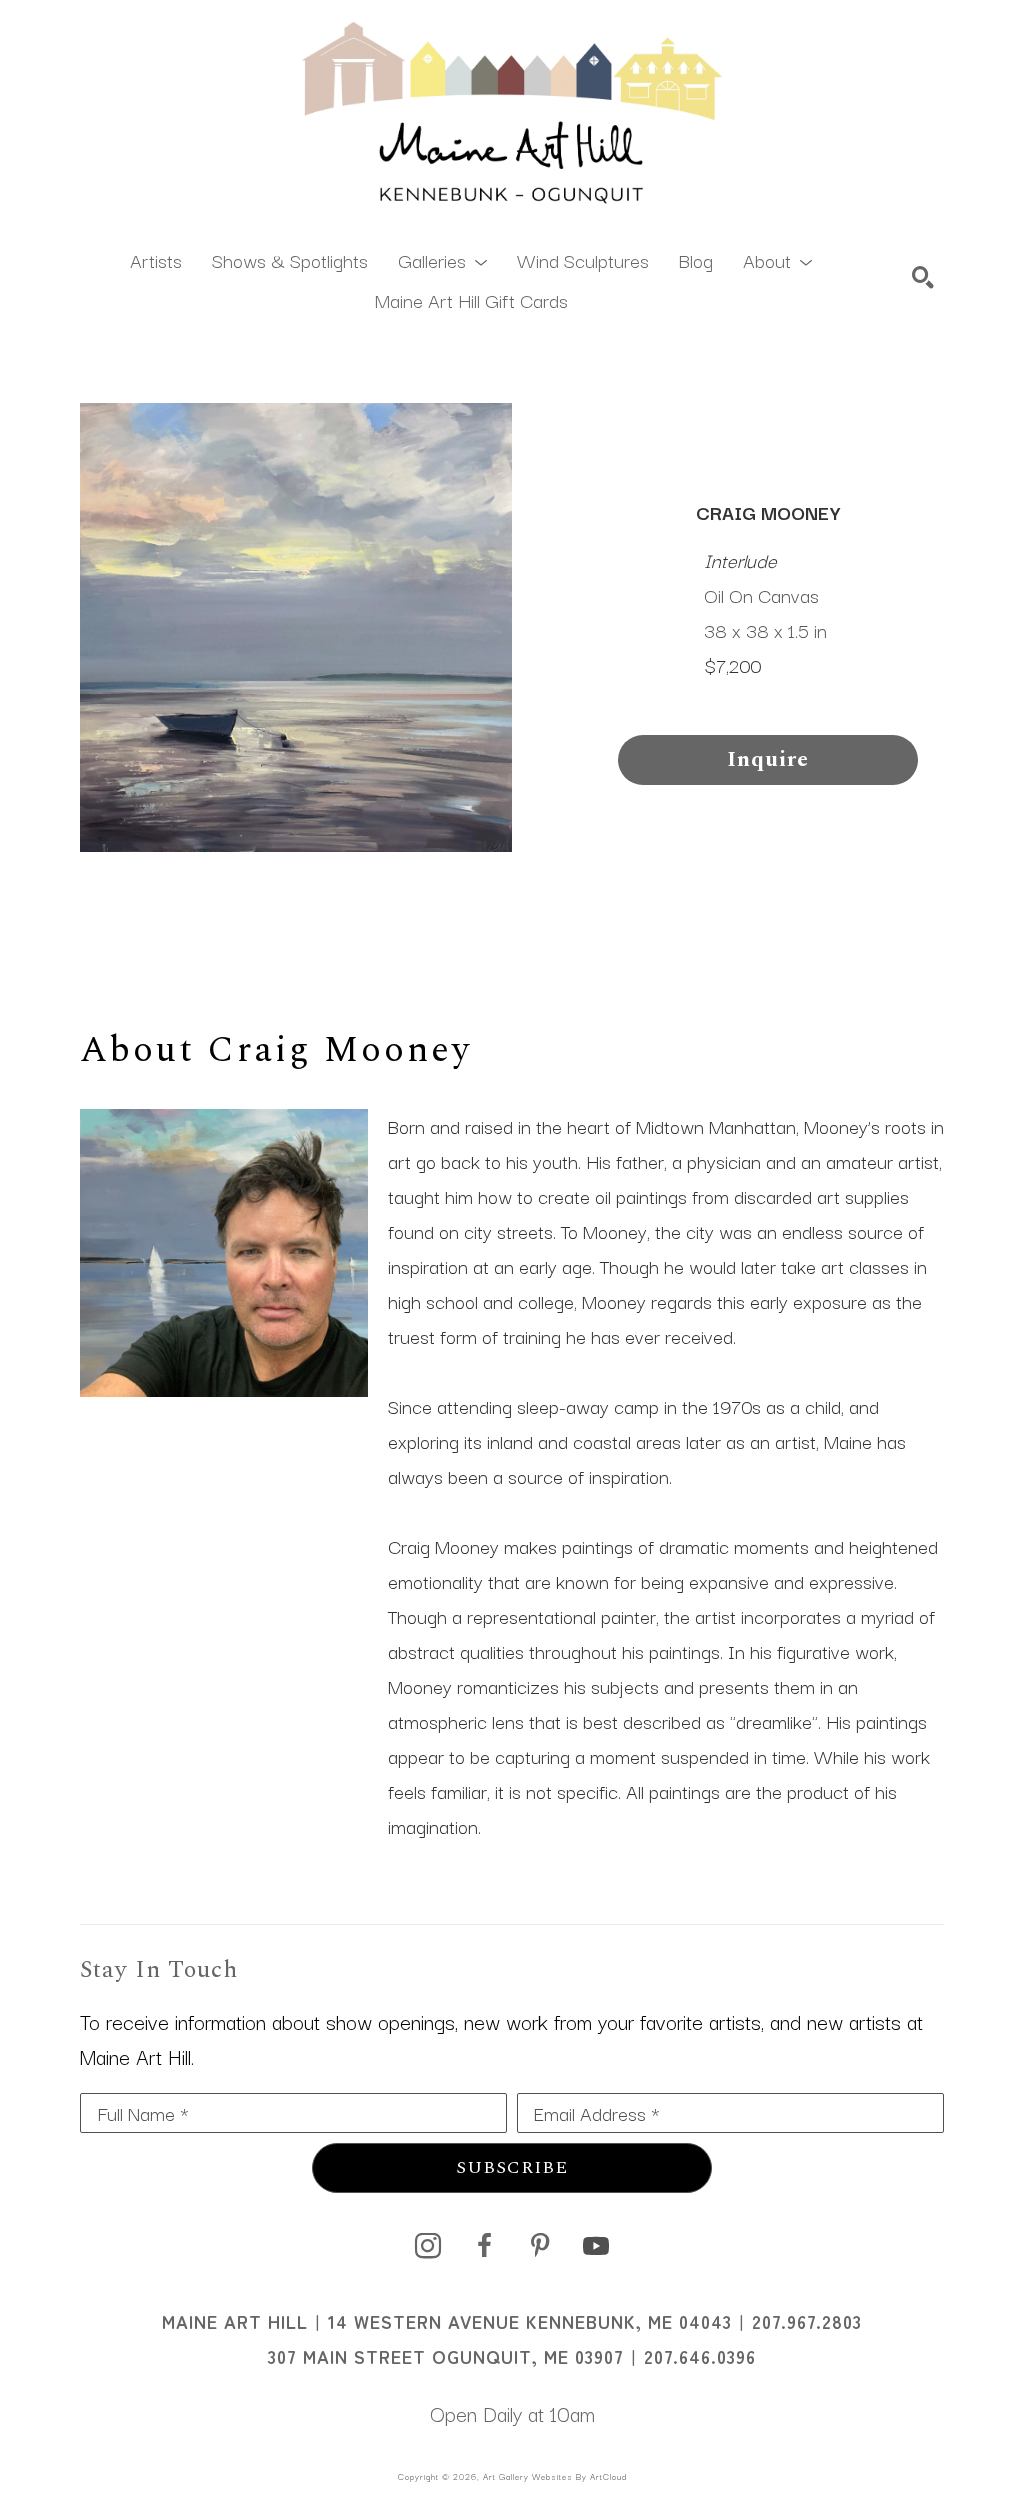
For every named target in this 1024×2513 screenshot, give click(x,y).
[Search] (923, 277)
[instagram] (428, 2246)
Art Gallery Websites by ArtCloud (555, 2476)
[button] (442, 259)
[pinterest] (540, 2246)
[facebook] (484, 2246)
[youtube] (596, 2246)
